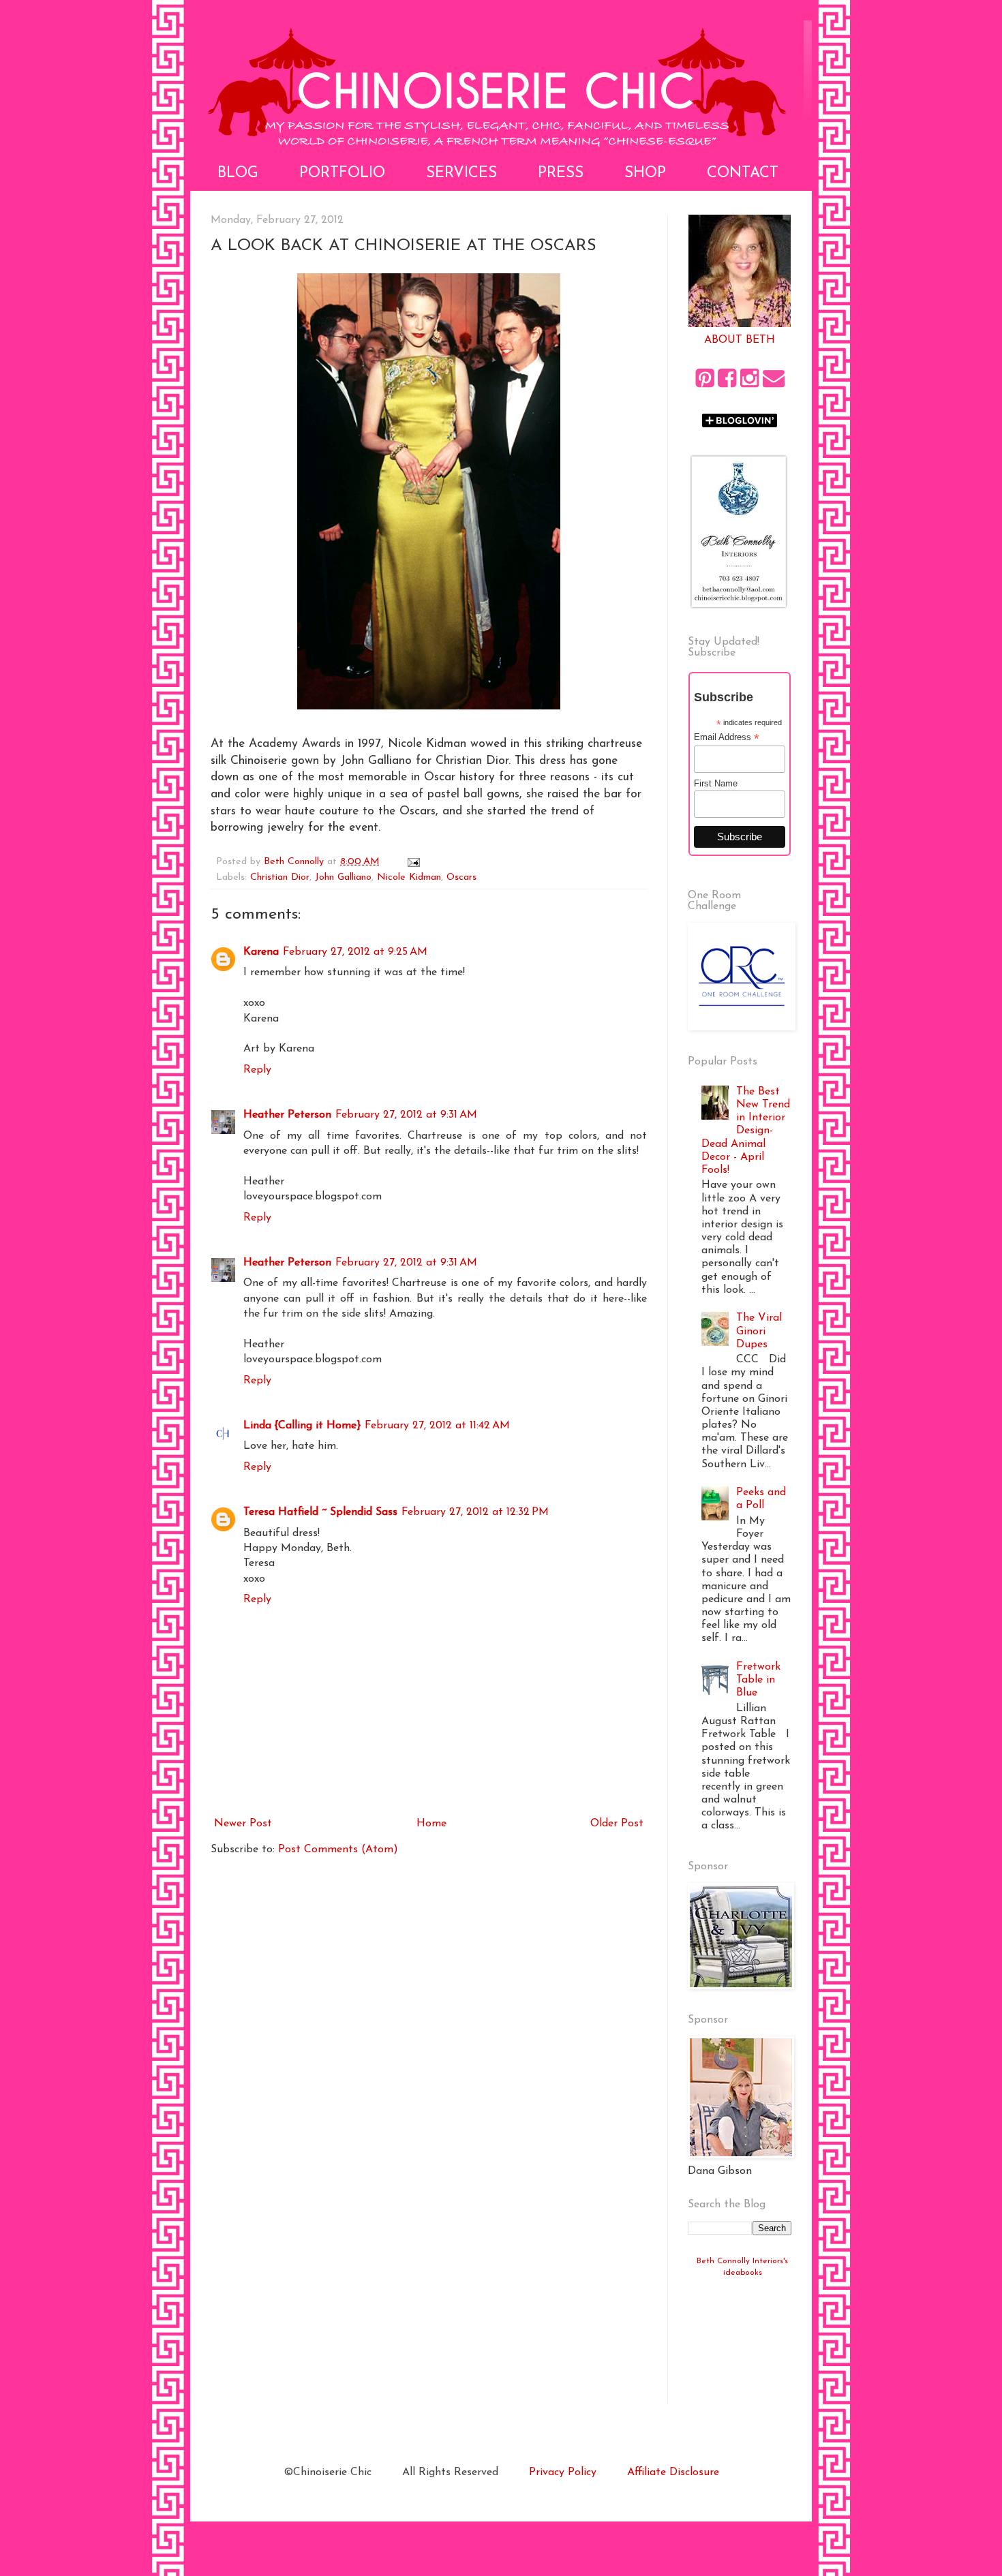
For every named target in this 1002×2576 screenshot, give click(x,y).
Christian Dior (280, 877)
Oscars (461, 877)
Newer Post (243, 1824)
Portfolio (342, 173)
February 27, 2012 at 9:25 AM (355, 952)
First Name (716, 783)
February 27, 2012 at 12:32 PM (475, 1512)
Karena (261, 952)
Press (561, 173)
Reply (257, 1070)
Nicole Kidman (409, 877)
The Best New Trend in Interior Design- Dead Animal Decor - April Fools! (746, 1131)
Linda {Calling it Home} (302, 1426)
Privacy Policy (563, 2472)
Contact (743, 173)
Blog (238, 173)
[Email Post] (413, 862)
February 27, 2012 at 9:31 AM (406, 1115)
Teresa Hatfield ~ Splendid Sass (320, 1512)
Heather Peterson (287, 1115)
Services (461, 173)
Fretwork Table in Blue (758, 1680)
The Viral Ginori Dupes (759, 1331)
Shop (645, 173)
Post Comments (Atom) (338, 1850)
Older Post (617, 1824)
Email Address (727, 737)
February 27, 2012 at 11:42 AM (437, 1426)
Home (431, 1824)
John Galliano (343, 877)
